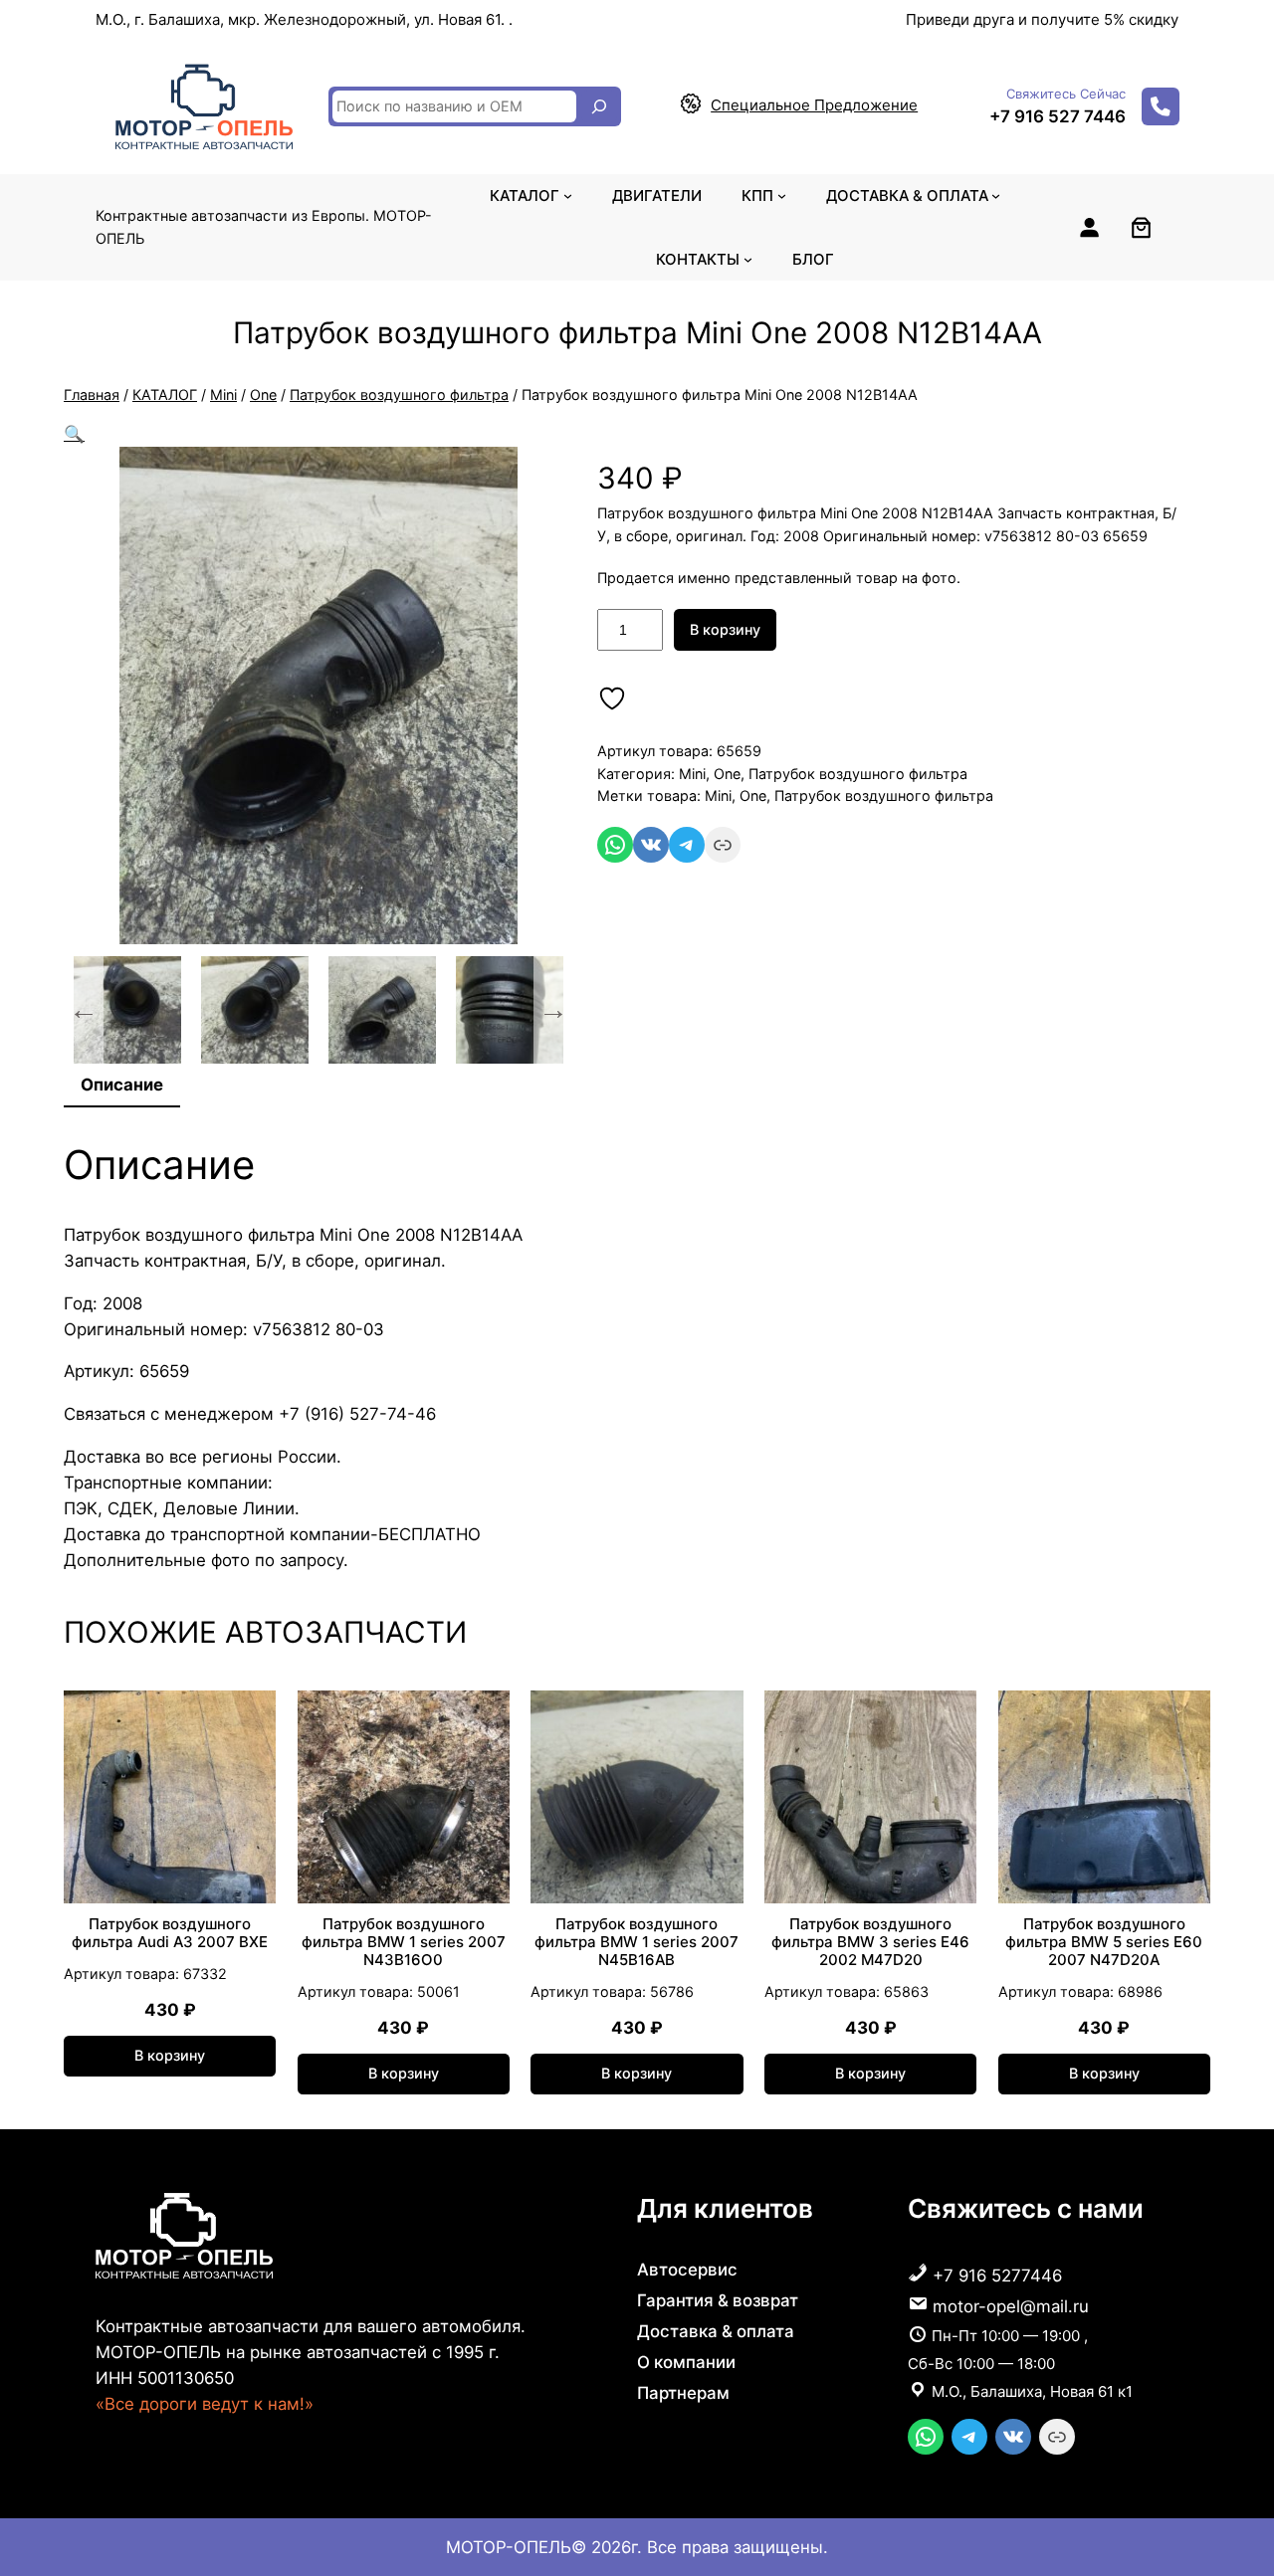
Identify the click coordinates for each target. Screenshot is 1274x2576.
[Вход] (1089, 227)
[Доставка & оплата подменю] (996, 196)
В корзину (725, 629)
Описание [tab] (122, 1085)
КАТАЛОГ (165, 395)
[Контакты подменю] (748, 259)
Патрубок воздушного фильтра (399, 395)
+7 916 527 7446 (1058, 116)
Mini (223, 395)
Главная (92, 395)
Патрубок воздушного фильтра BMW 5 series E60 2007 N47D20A (1104, 1942)
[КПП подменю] (782, 196)
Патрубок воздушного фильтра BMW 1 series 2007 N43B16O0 (404, 1942)
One (263, 395)
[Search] (599, 106)
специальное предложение (814, 105)
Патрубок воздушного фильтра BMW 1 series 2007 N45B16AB (637, 1942)
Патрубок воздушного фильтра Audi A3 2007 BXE (170, 1933)
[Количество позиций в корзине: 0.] (1141, 227)
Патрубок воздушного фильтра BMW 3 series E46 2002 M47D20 (870, 1942)
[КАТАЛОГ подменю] (568, 196)
